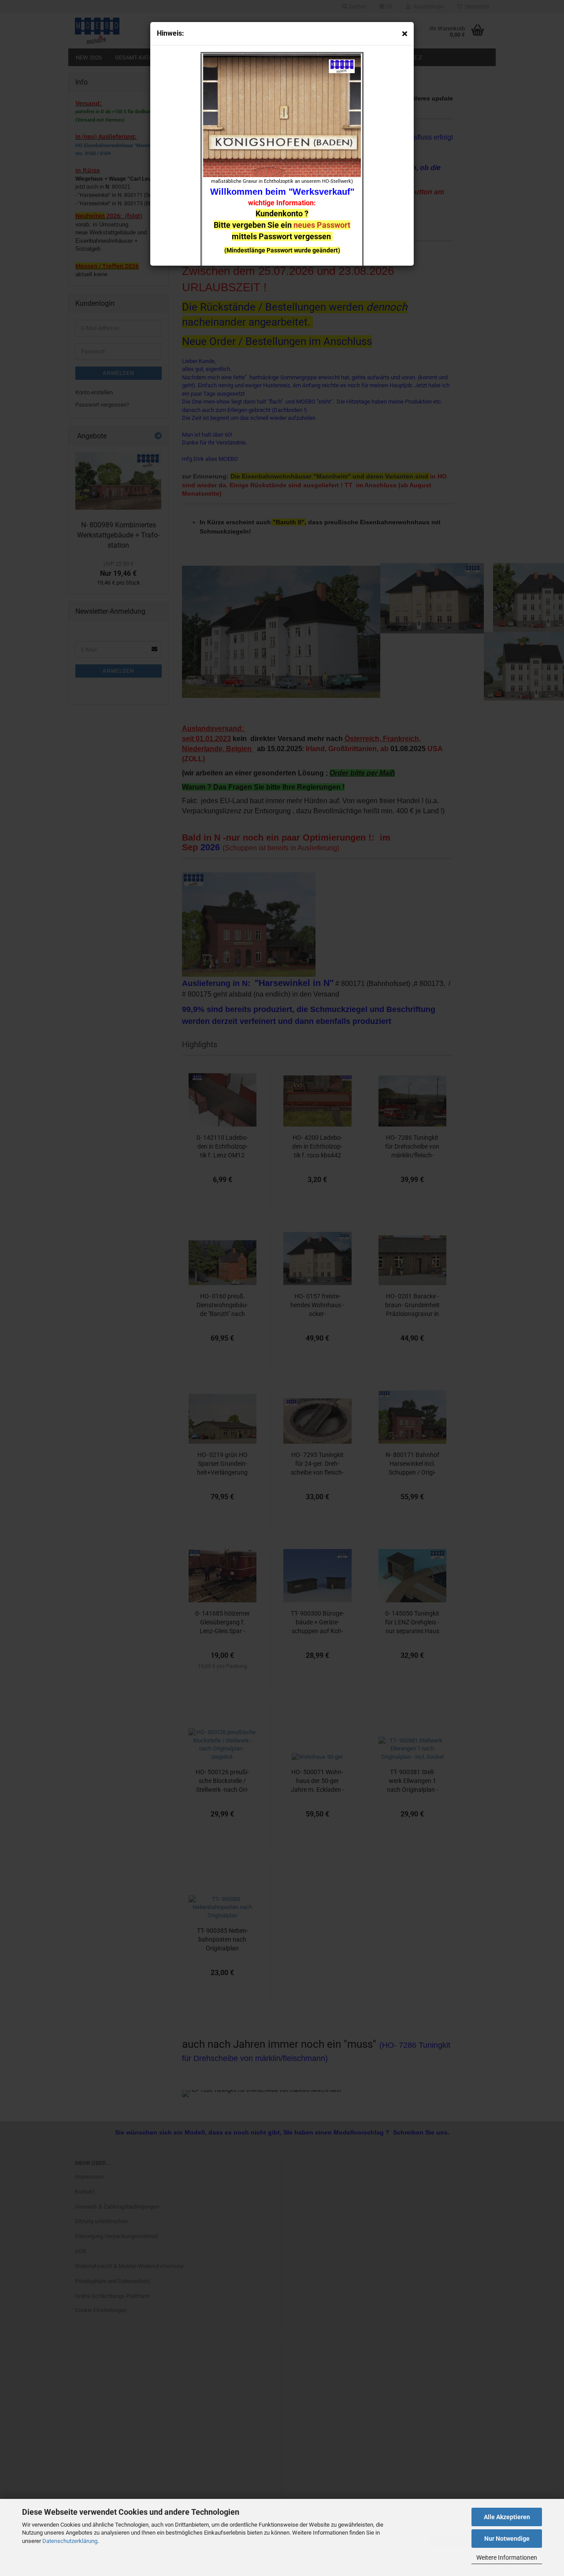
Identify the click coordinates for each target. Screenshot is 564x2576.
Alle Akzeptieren (507, 2517)
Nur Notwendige (507, 2539)
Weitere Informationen (507, 2557)
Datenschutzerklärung (70, 2541)
